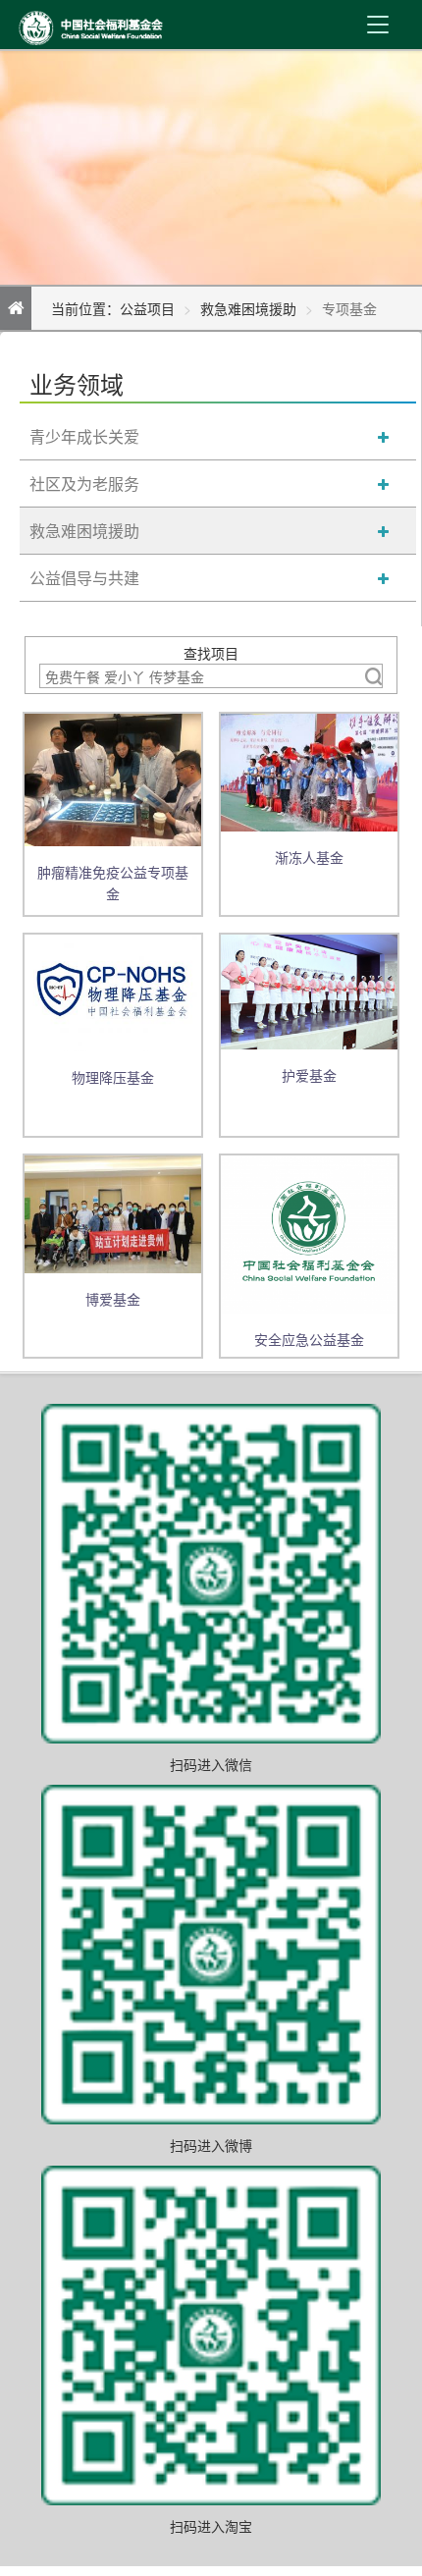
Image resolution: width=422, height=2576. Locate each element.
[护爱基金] (309, 991)
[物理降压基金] (113, 991)
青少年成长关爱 (84, 436)
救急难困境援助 (248, 308)
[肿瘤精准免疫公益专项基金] (113, 778)
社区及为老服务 (84, 483)
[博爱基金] (113, 1212)
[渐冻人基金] (309, 771)
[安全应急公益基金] (309, 1232)
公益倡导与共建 (84, 578)
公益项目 (147, 308)
